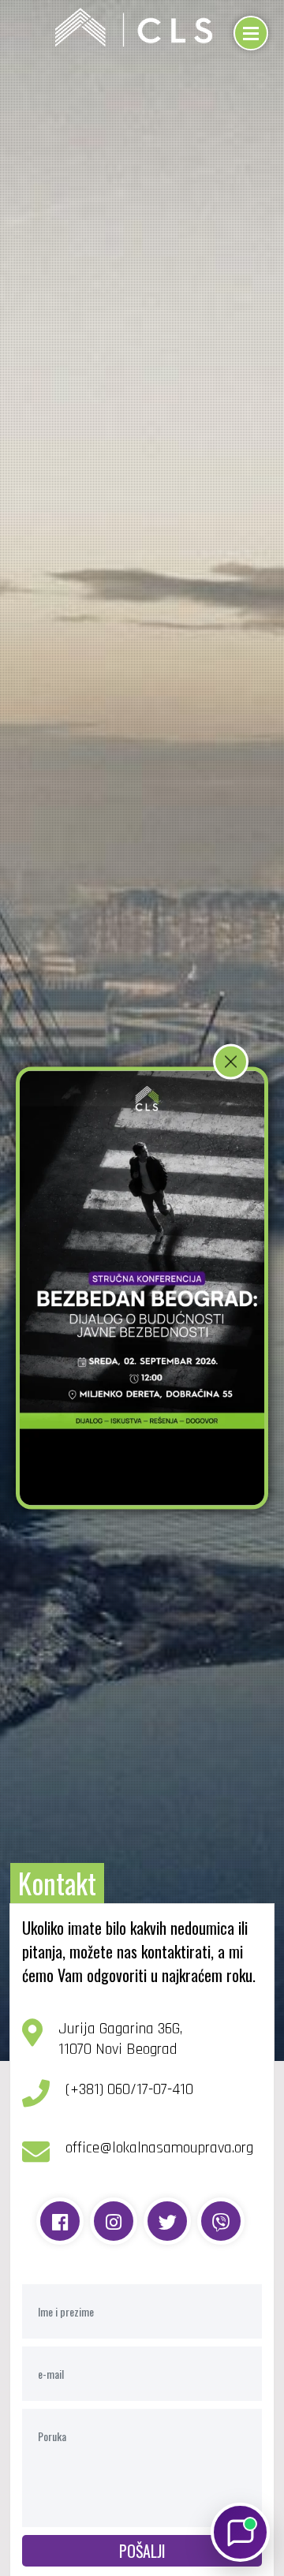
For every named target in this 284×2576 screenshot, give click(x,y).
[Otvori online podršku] (240, 2532)
